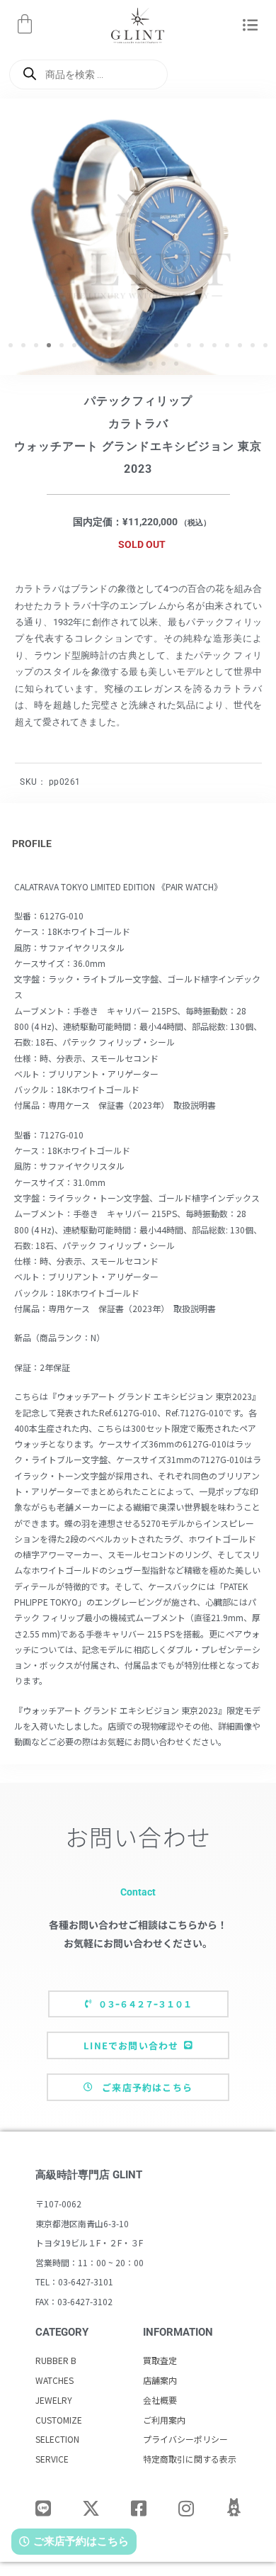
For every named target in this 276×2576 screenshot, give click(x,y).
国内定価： (98, 522)
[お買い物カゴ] (25, 24)
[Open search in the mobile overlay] (88, 74)
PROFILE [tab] (32, 844)
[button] (250, 26)
